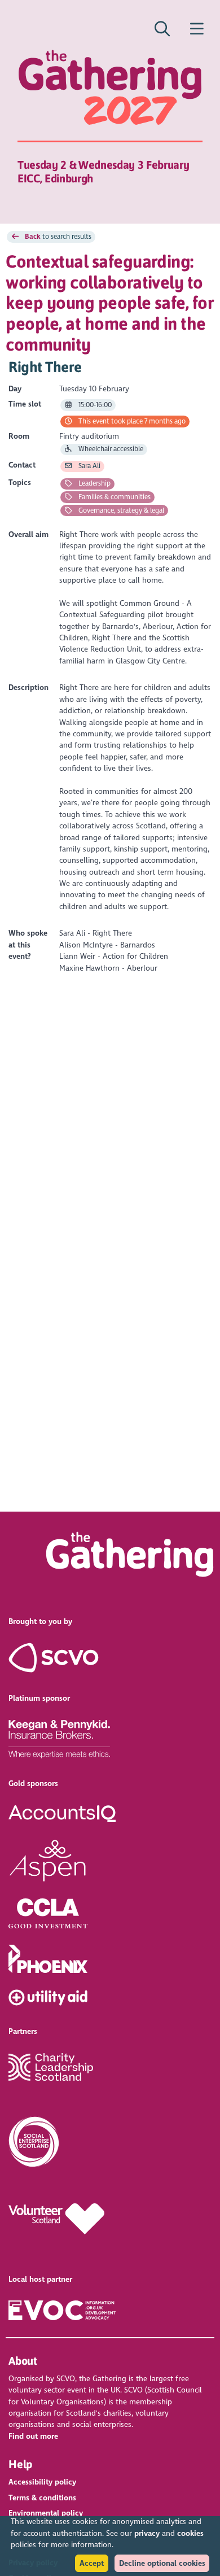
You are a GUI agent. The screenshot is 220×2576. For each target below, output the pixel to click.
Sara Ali (89, 466)
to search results (58, 237)
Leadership (94, 483)
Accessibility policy (42, 2482)
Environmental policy (46, 2513)
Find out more (33, 2436)
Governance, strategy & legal (120, 510)
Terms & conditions (42, 2498)
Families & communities (114, 497)
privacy (147, 2533)
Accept (92, 2563)
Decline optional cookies (162, 2563)
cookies (190, 2533)
